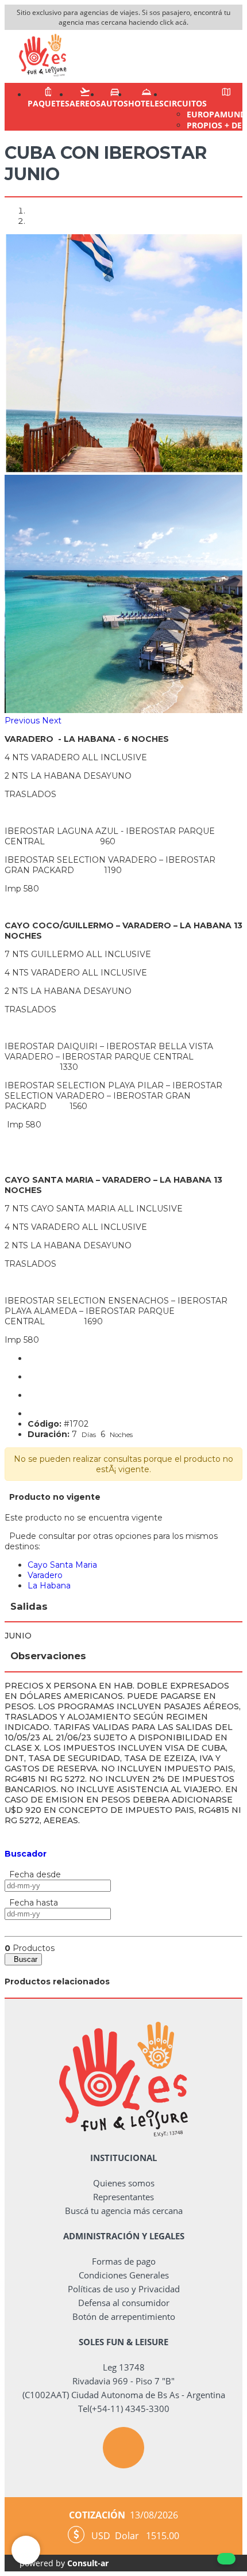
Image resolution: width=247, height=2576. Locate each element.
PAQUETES (49, 103)
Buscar (23, 1959)
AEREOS (85, 103)
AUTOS (114, 103)
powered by (64, 2563)
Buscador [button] (26, 1854)
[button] (23, 721)
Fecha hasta (31, 1903)
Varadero (45, 1575)
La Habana (49, 1586)
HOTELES (146, 103)
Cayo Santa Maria (62, 1565)
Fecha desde (33, 1874)
